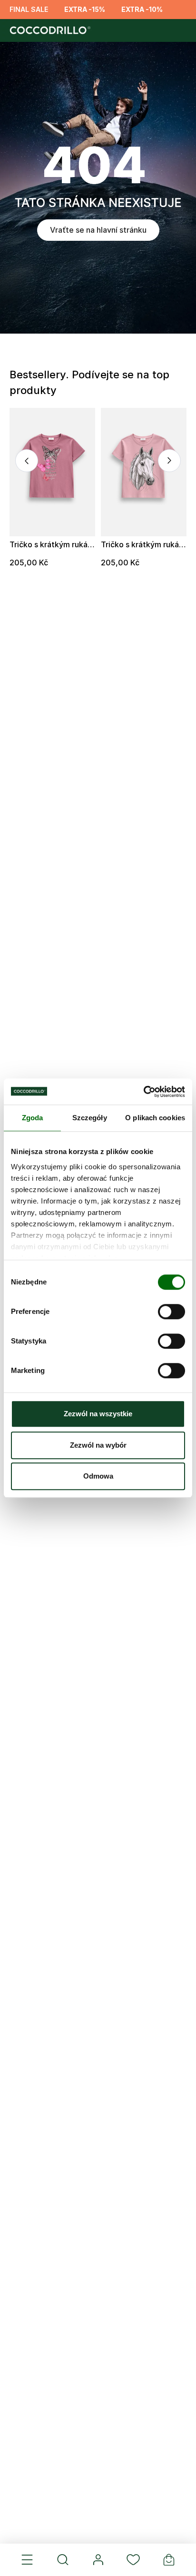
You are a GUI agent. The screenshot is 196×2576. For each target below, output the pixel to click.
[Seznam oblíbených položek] (133, 2560)
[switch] (171, 1312)
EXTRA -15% (85, 9)
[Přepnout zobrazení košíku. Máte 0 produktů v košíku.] (169, 2560)
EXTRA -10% (142, 9)
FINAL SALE (29, 9)
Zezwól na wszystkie (98, 1414)
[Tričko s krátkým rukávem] (52, 472)
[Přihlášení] (98, 2560)
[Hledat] (62, 2560)
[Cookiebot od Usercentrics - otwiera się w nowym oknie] (143, 1092)
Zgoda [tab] (33, 1118)
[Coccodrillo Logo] (49, 30)
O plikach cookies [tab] (155, 1118)
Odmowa (98, 1476)
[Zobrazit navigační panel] (27, 2560)
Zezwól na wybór (98, 1445)
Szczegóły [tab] (90, 1118)
